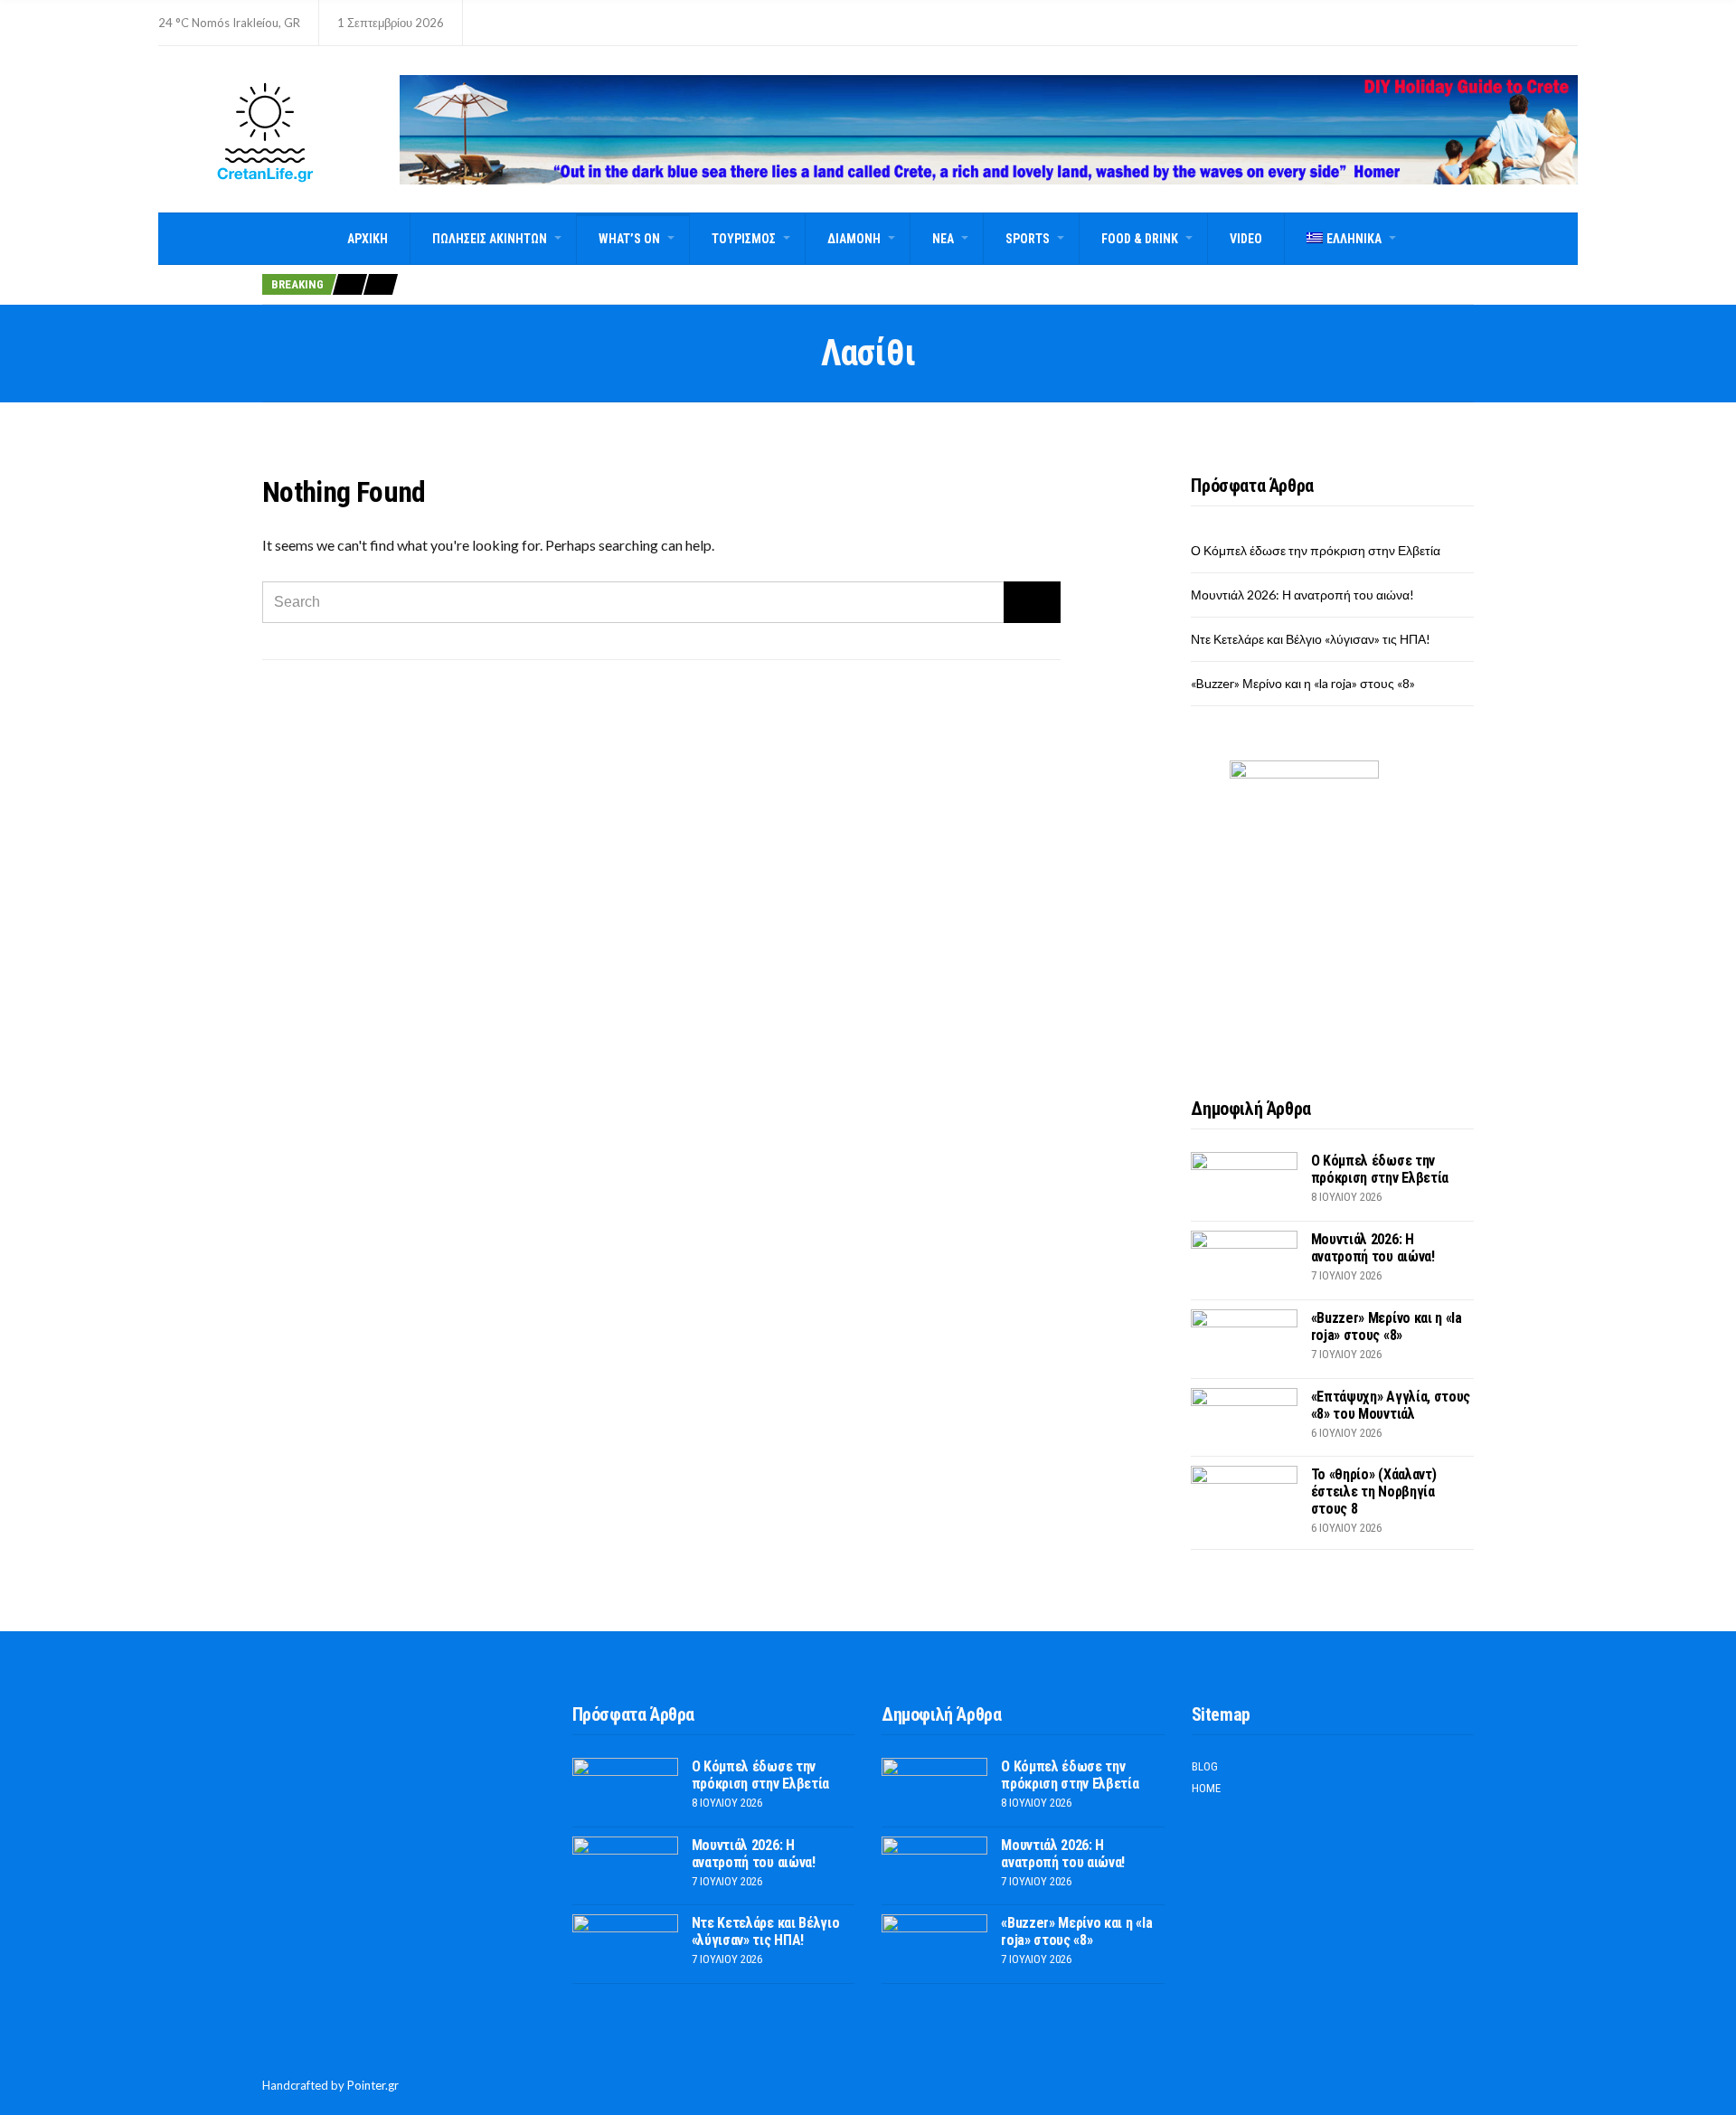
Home (1206, 1788)
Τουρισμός (744, 239)
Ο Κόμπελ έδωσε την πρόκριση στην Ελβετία (1316, 550)
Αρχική (368, 239)
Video (1246, 239)
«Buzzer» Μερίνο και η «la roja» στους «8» (1303, 683)
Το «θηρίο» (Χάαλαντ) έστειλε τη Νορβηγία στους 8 (1374, 1492)
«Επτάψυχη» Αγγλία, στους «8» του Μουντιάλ (1391, 1405)
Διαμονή (854, 239)
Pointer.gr (373, 2085)
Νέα (943, 239)
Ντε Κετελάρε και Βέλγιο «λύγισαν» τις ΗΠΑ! (1311, 639)
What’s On (629, 239)
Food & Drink (1140, 239)
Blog (1205, 1766)
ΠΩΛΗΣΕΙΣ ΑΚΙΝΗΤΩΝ (490, 239)
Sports (1028, 239)
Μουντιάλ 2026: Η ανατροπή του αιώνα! (1302, 595)
